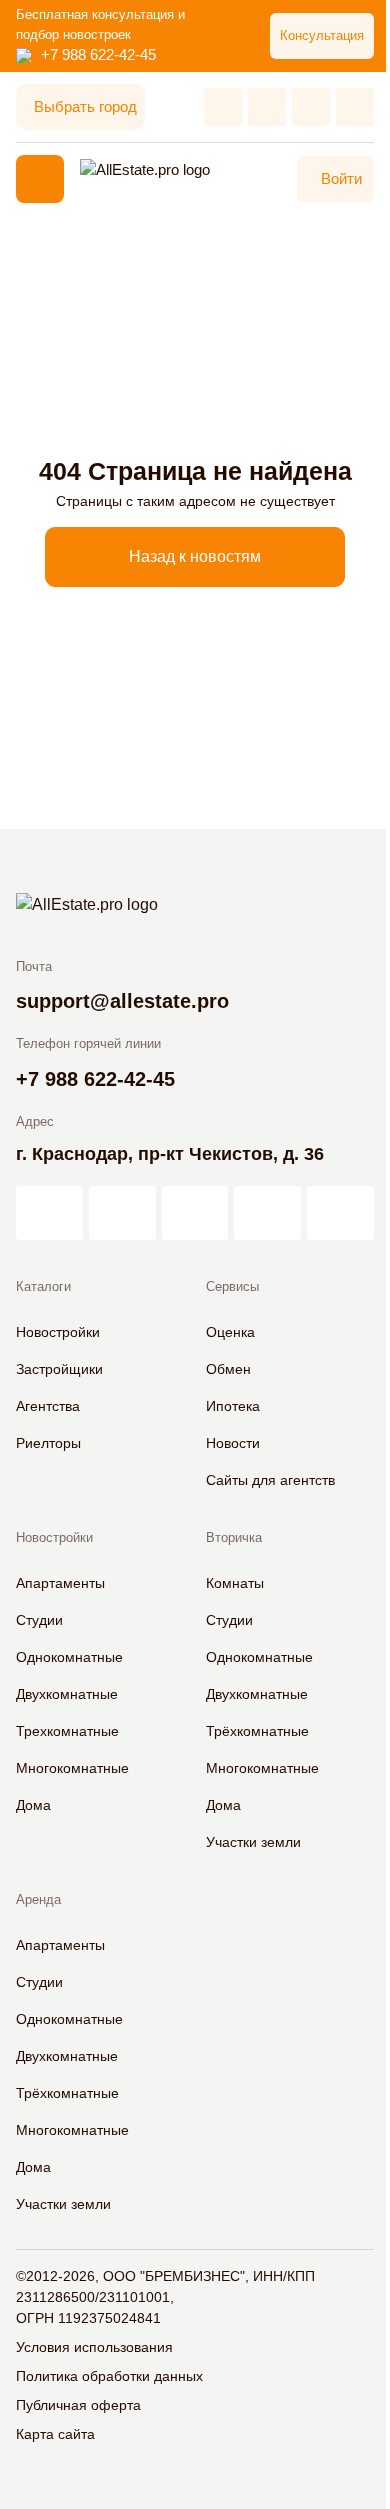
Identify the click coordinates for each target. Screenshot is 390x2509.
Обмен (228, 1369)
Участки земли (253, 1842)
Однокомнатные (69, 1657)
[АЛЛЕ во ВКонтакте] (195, 1213)
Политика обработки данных (109, 2376)
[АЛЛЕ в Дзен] (122, 1213)
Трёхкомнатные (257, 1731)
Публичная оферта (78, 2405)
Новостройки (58, 1332)
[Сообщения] (311, 107)
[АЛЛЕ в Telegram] (340, 1213)
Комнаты (235, 1583)
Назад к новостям (195, 556)
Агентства (48, 1406)
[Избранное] (223, 107)
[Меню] (40, 179)
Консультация (322, 35)
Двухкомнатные (67, 1694)
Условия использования (94, 2347)
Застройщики (59, 1369)
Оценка (230, 1332)
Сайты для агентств (270, 1480)
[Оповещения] (355, 107)
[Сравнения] (267, 107)
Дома (33, 1805)
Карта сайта (55, 2434)
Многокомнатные (72, 1768)
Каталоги (43, 1286)
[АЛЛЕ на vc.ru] (49, 1213)
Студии (39, 1620)
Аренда (38, 1899)
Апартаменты (60, 1583)
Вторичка (234, 1537)
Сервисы (232, 1286)
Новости (233, 1443)
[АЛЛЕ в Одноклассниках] (267, 1213)
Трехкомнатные (67, 1731)
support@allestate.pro (122, 1001)
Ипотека (233, 1406)
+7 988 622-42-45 (98, 54)
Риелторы (48, 1443)
